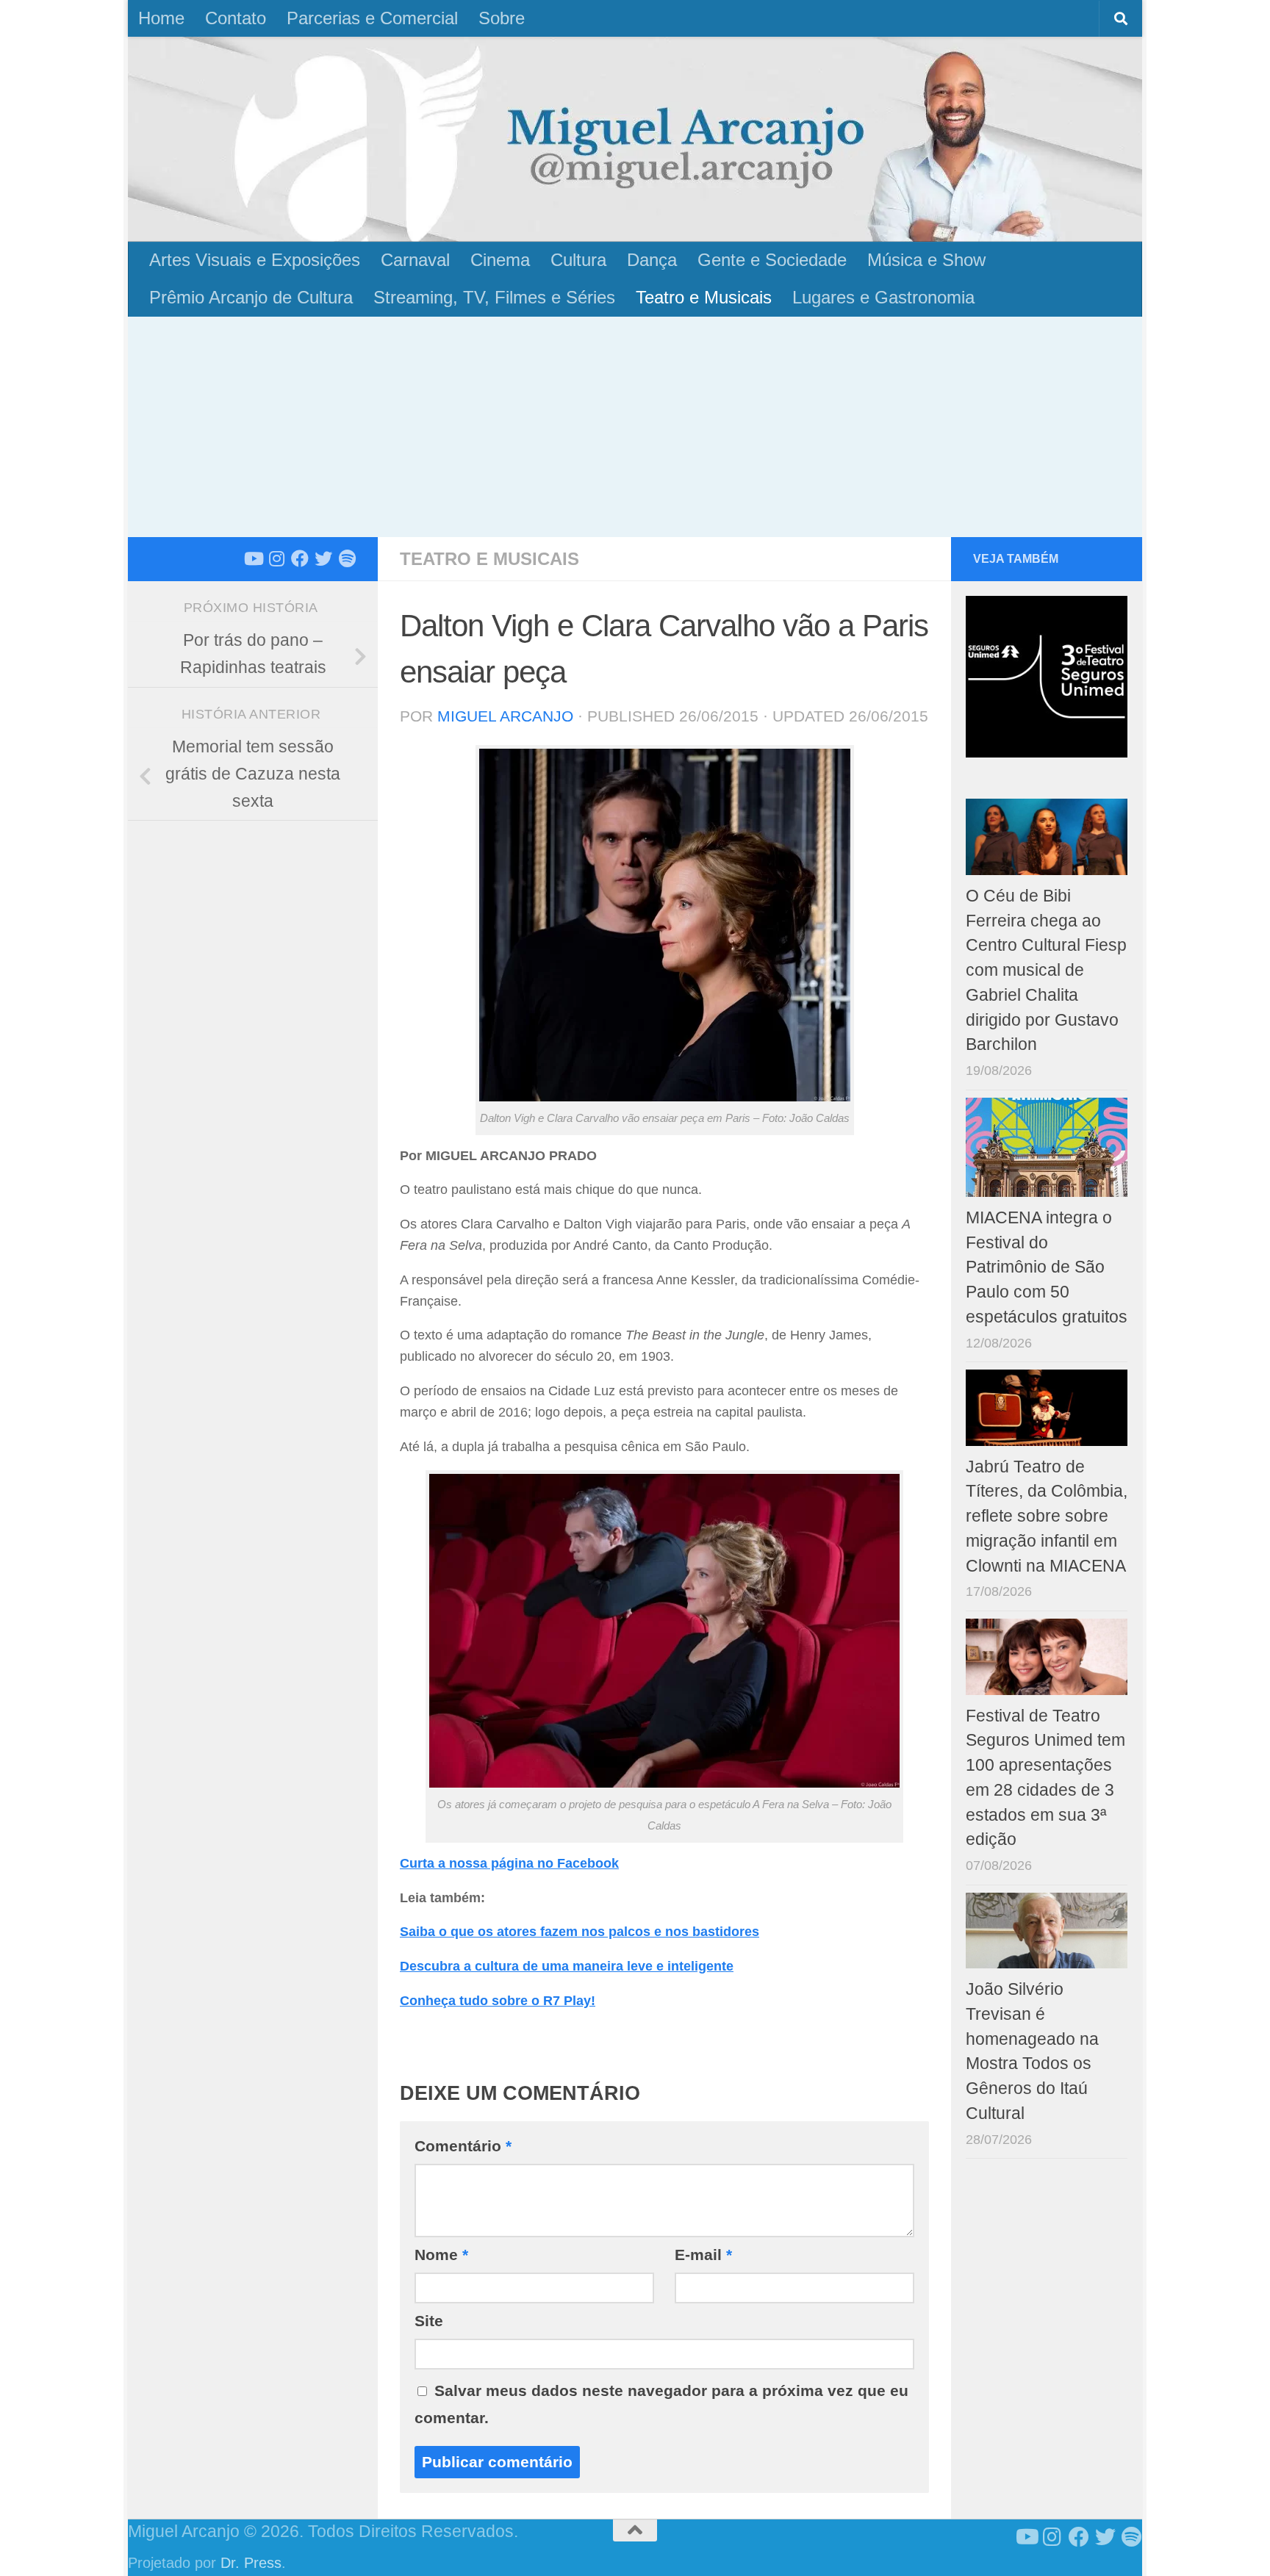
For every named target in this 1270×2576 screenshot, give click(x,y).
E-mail (703, 2255)
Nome (441, 2255)
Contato (236, 18)
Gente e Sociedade (772, 260)
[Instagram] (276, 558)
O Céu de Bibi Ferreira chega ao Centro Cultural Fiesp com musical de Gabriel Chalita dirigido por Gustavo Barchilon (1046, 971)
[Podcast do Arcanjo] (347, 558)
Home (161, 18)
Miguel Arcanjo (505, 716)
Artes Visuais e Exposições (255, 260)
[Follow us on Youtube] (253, 558)
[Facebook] (300, 558)
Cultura (578, 260)
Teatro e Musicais (704, 297)
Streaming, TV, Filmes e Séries (494, 297)
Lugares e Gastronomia (883, 297)
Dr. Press (251, 2563)
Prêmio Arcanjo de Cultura (251, 297)
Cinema (500, 260)
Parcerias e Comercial (372, 18)
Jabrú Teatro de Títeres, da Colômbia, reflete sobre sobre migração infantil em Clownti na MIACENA (1047, 1517)
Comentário (463, 2146)
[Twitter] (323, 558)
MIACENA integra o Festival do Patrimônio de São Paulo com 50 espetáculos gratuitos (1047, 1267)
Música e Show (926, 260)
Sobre (502, 18)
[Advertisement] (635, 427)
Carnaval (415, 260)
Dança (652, 260)
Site (429, 2321)
